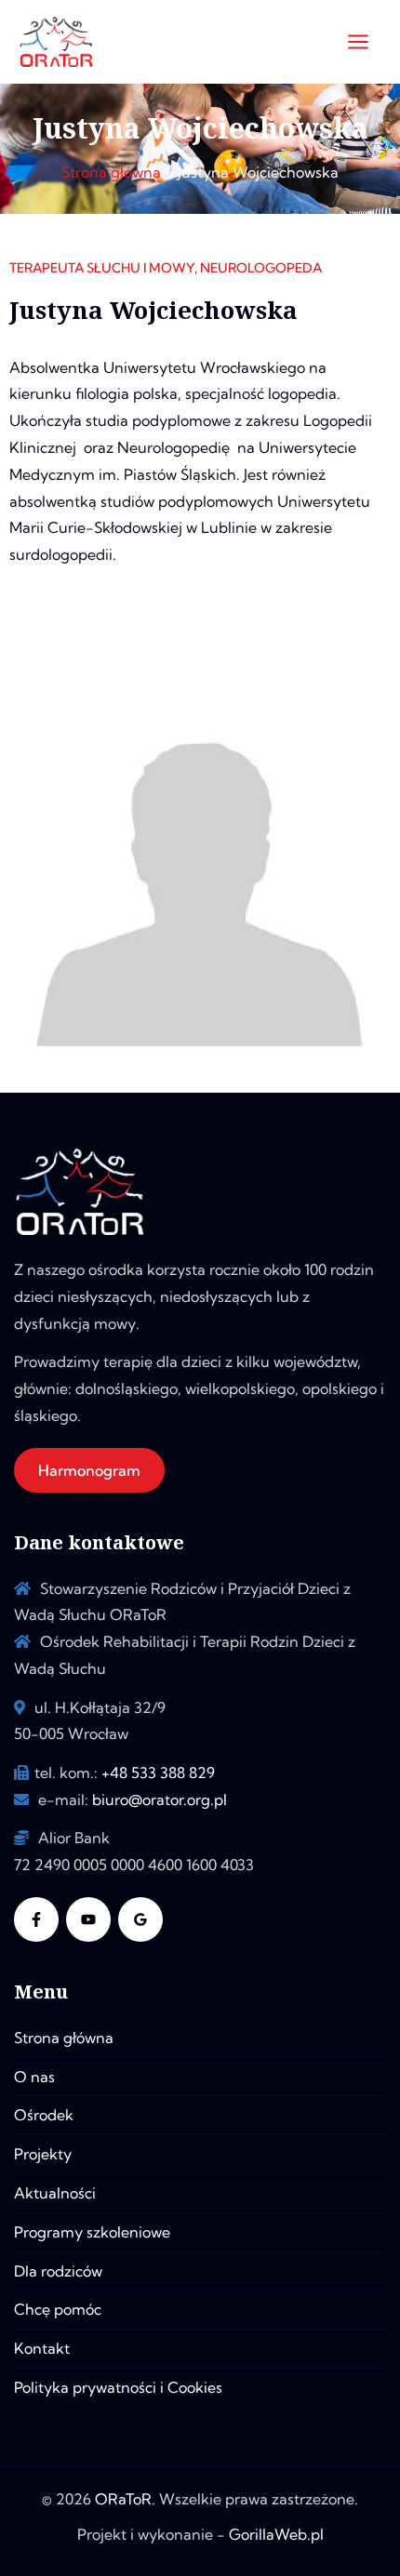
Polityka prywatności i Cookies (118, 2387)
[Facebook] (36, 1919)
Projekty (43, 2154)
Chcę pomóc (58, 2309)
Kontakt (42, 2348)
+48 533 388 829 (158, 1773)
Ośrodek (44, 2115)
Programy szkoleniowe (92, 2232)
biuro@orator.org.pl (160, 1799)
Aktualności (55, 2193)
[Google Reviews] (140, 1919)
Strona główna (64, 2038)
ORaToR (123, 2499)
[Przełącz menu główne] (358, 42)
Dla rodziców (58, 2271)
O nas (34, 2077)
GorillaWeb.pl (276, 2534)
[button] (89, 1470)
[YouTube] (88, 1919)
